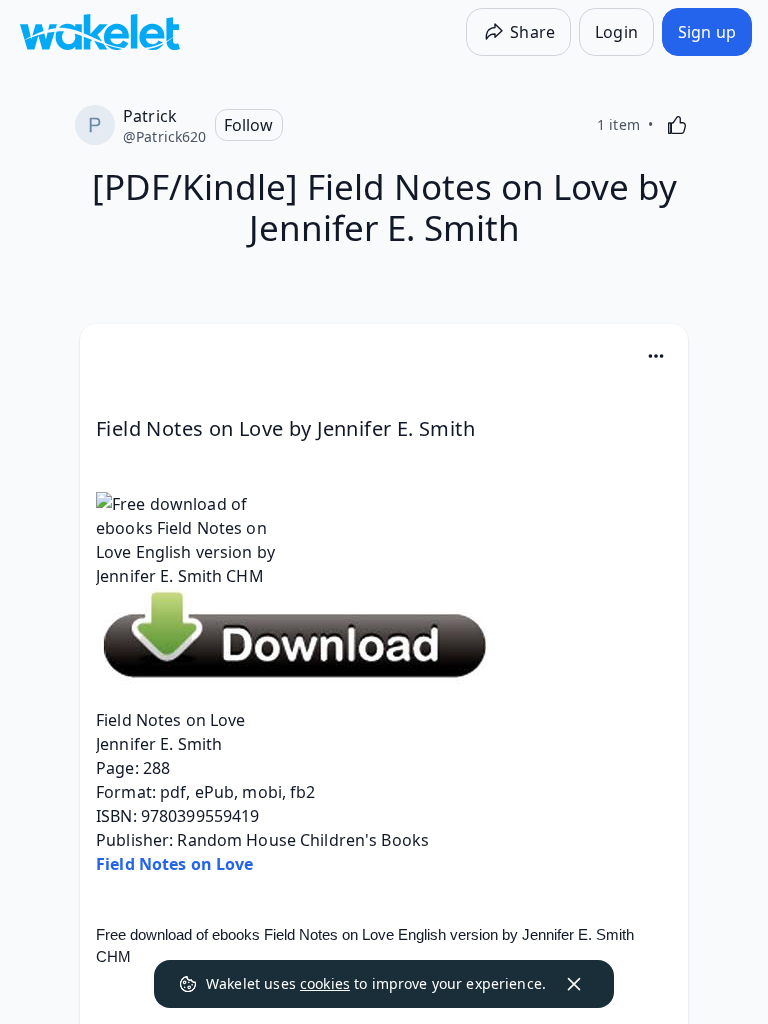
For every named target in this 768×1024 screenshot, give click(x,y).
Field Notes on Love (174, 864)
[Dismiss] (574, 984)
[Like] (677, 125)
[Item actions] (656, 356)
